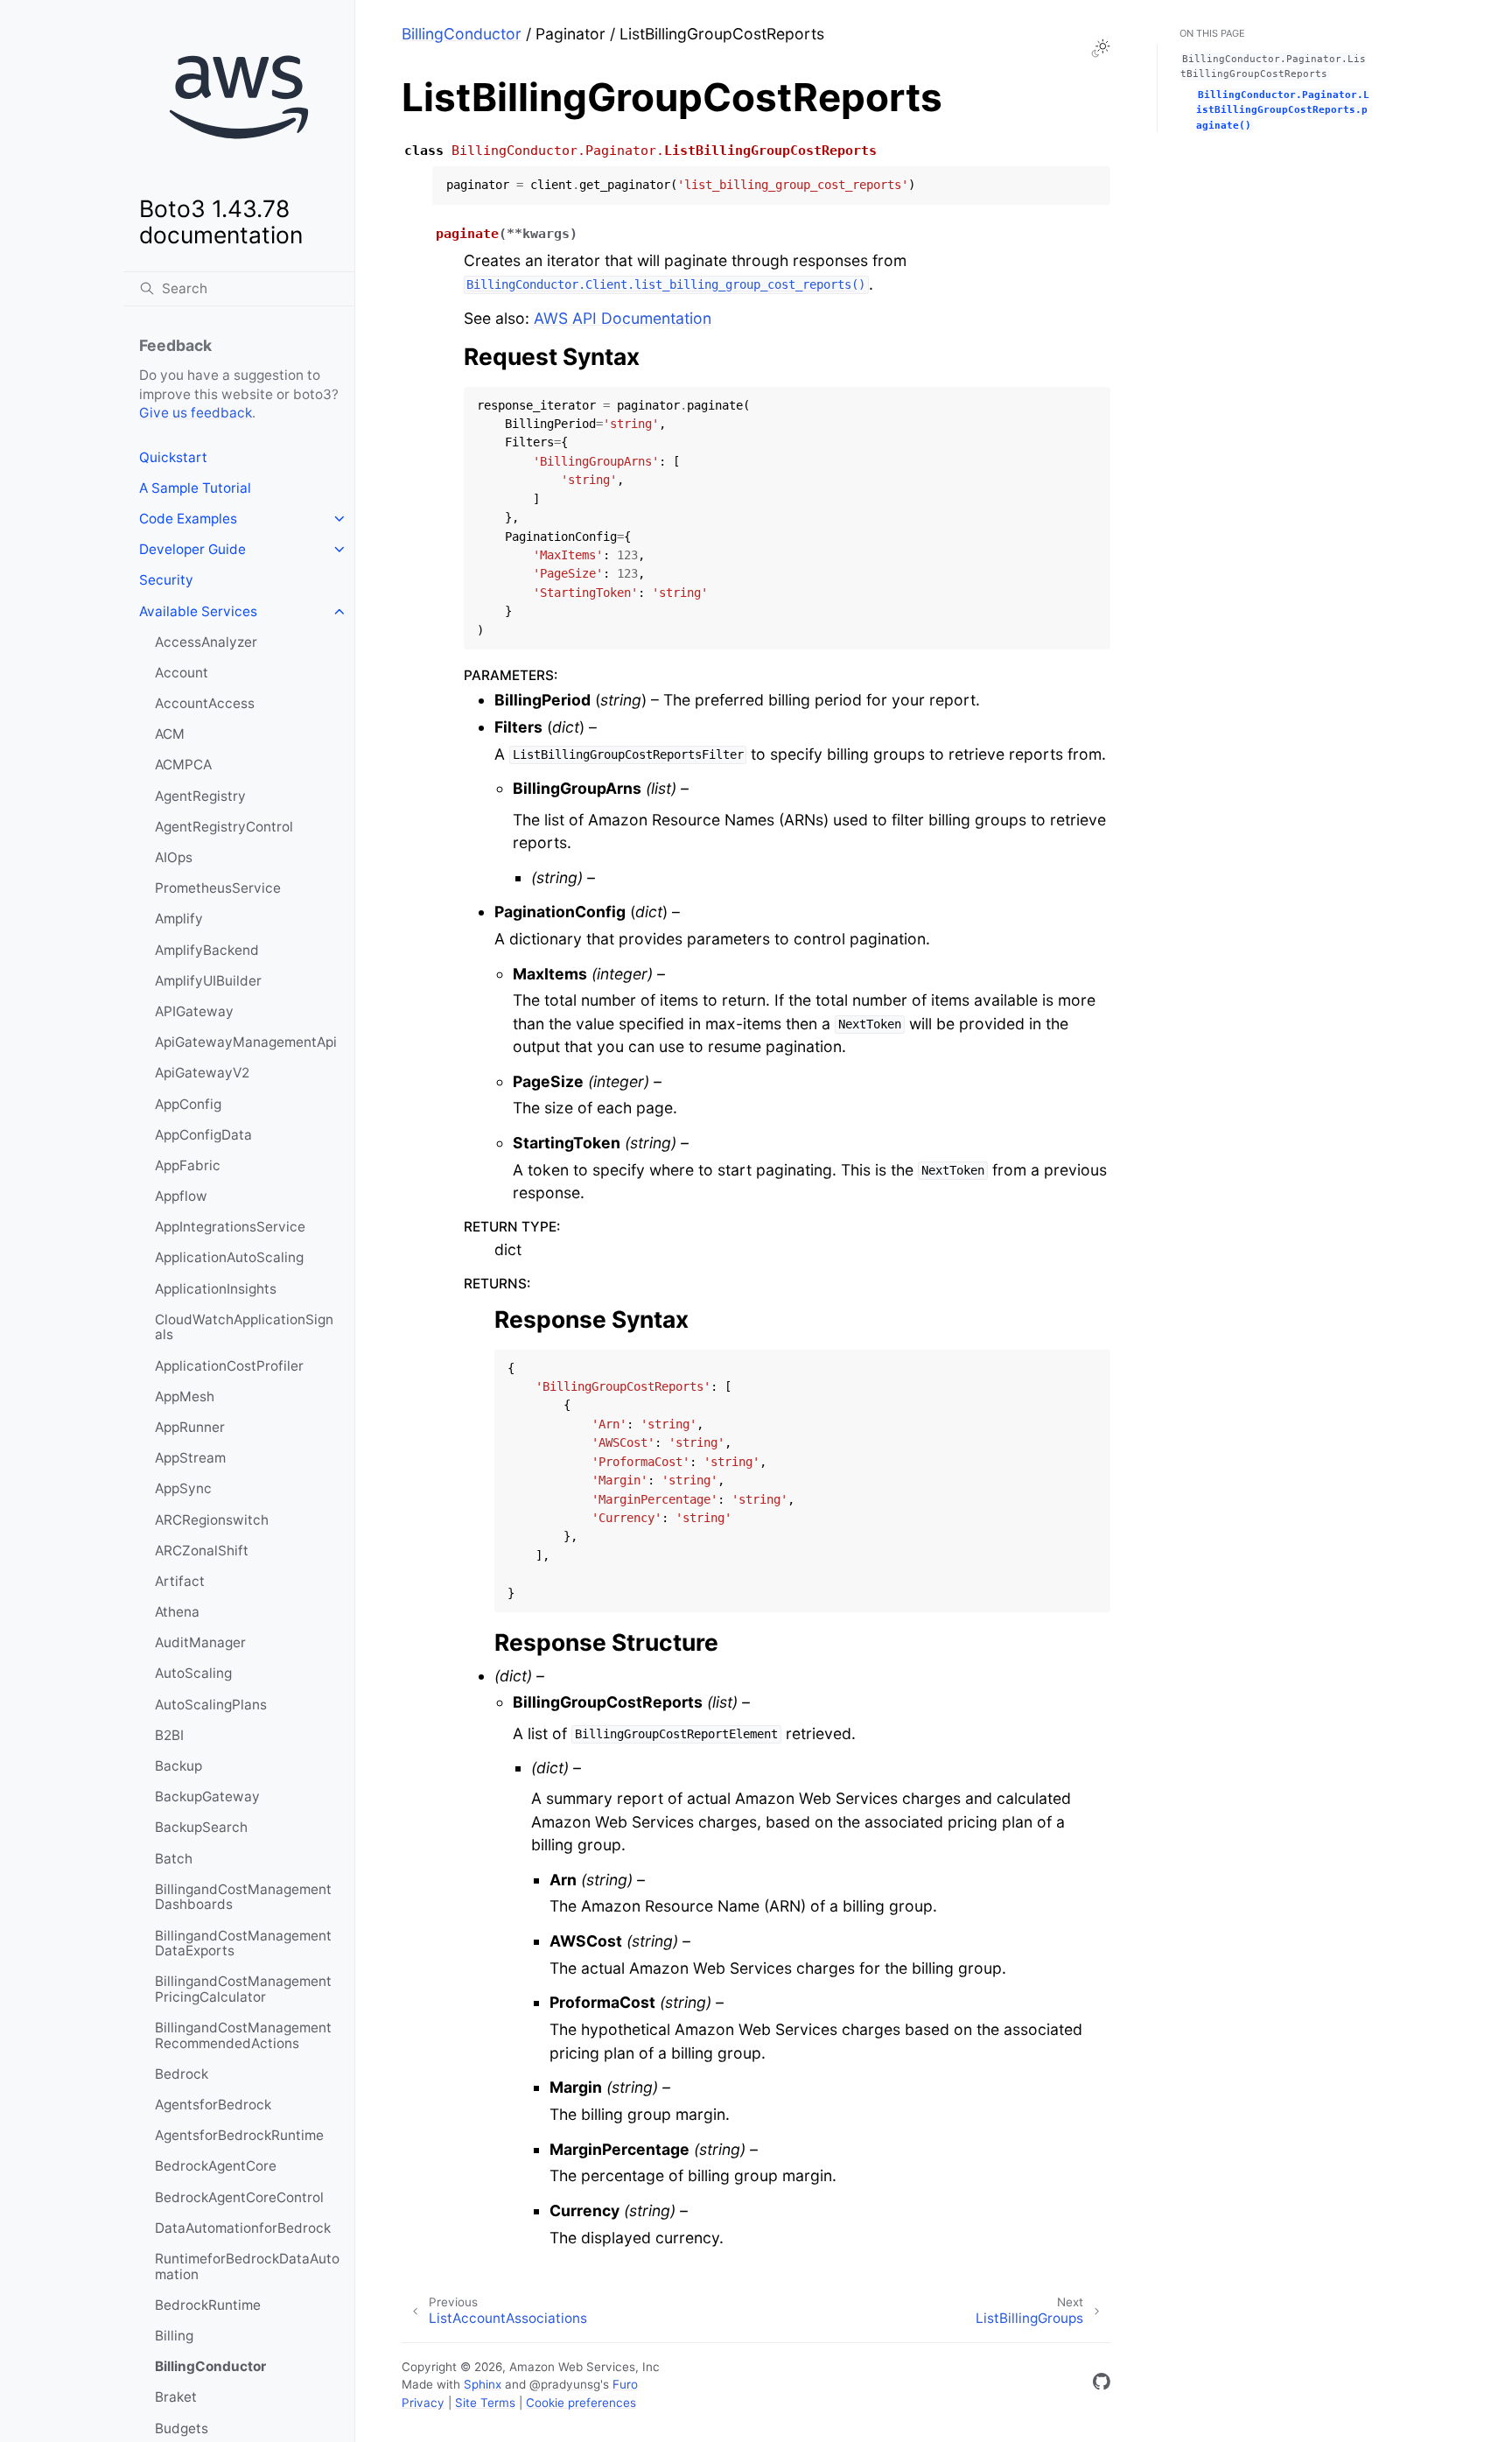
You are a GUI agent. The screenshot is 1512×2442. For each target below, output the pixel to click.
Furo (625, 2384)
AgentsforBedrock (213, 2105)
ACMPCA (183, 765)
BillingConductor (210, 2366)
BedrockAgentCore (216, 2166)
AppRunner (190, 1427)
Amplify (179, 919)
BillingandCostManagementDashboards (243, 1897)
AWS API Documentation (623, 318)
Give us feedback (196, 413)
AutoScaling (193, 1673)
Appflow (181, 1196)
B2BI (169, 1735)
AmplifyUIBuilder (208, 981)
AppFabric (188, 1165)
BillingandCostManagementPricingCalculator (243, 1989)
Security (166, 580)
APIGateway (194, 1011)
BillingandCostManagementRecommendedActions (243, 2035)
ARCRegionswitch (212, 1520)
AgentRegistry (200, 796)
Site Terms (485, 2403)
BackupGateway (207, 1796)
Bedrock (182, 2074)
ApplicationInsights (216, 1289)
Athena (177, 1612)
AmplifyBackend (207, 950)
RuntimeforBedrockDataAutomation (247, 2267)
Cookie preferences (581, 2403)
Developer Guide (192, 549)
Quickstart (173, 457)
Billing (174, 2336)
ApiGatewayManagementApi (246, 1042)
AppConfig (188, 1104)
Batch (174, 1859)
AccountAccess (205, 703)
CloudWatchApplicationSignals (244, 1327)
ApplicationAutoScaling (229, 1257)
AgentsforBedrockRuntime (239, 2135)
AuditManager (200, 1642)
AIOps (174, 857)
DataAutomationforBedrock (243, 2228)
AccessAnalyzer (206, 642)
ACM (170, 734)
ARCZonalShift (202, 1551)
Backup (178, 1766)
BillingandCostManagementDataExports (243, 1944)
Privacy (423, 2403)
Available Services (198, 611)
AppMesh (185, 1396)
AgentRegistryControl (224, 827)
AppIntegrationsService (230, 1227)
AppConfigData (203, 1135)
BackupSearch (201, 1827)
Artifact (180, 1581)
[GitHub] (1102, 2385)
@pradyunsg (565, 2384)
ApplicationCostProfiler (229, 1366)
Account (182, 673)
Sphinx (483, 2384)
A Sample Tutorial (195, 488)
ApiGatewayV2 (202, 1073)
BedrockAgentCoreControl (239, 2197)
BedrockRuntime (208, 2305)
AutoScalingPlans (211, 1705)
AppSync (183, 1488)
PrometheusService (218, 888)
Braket (176, 2397)
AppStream (190, 1458)
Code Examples (188, 519)
